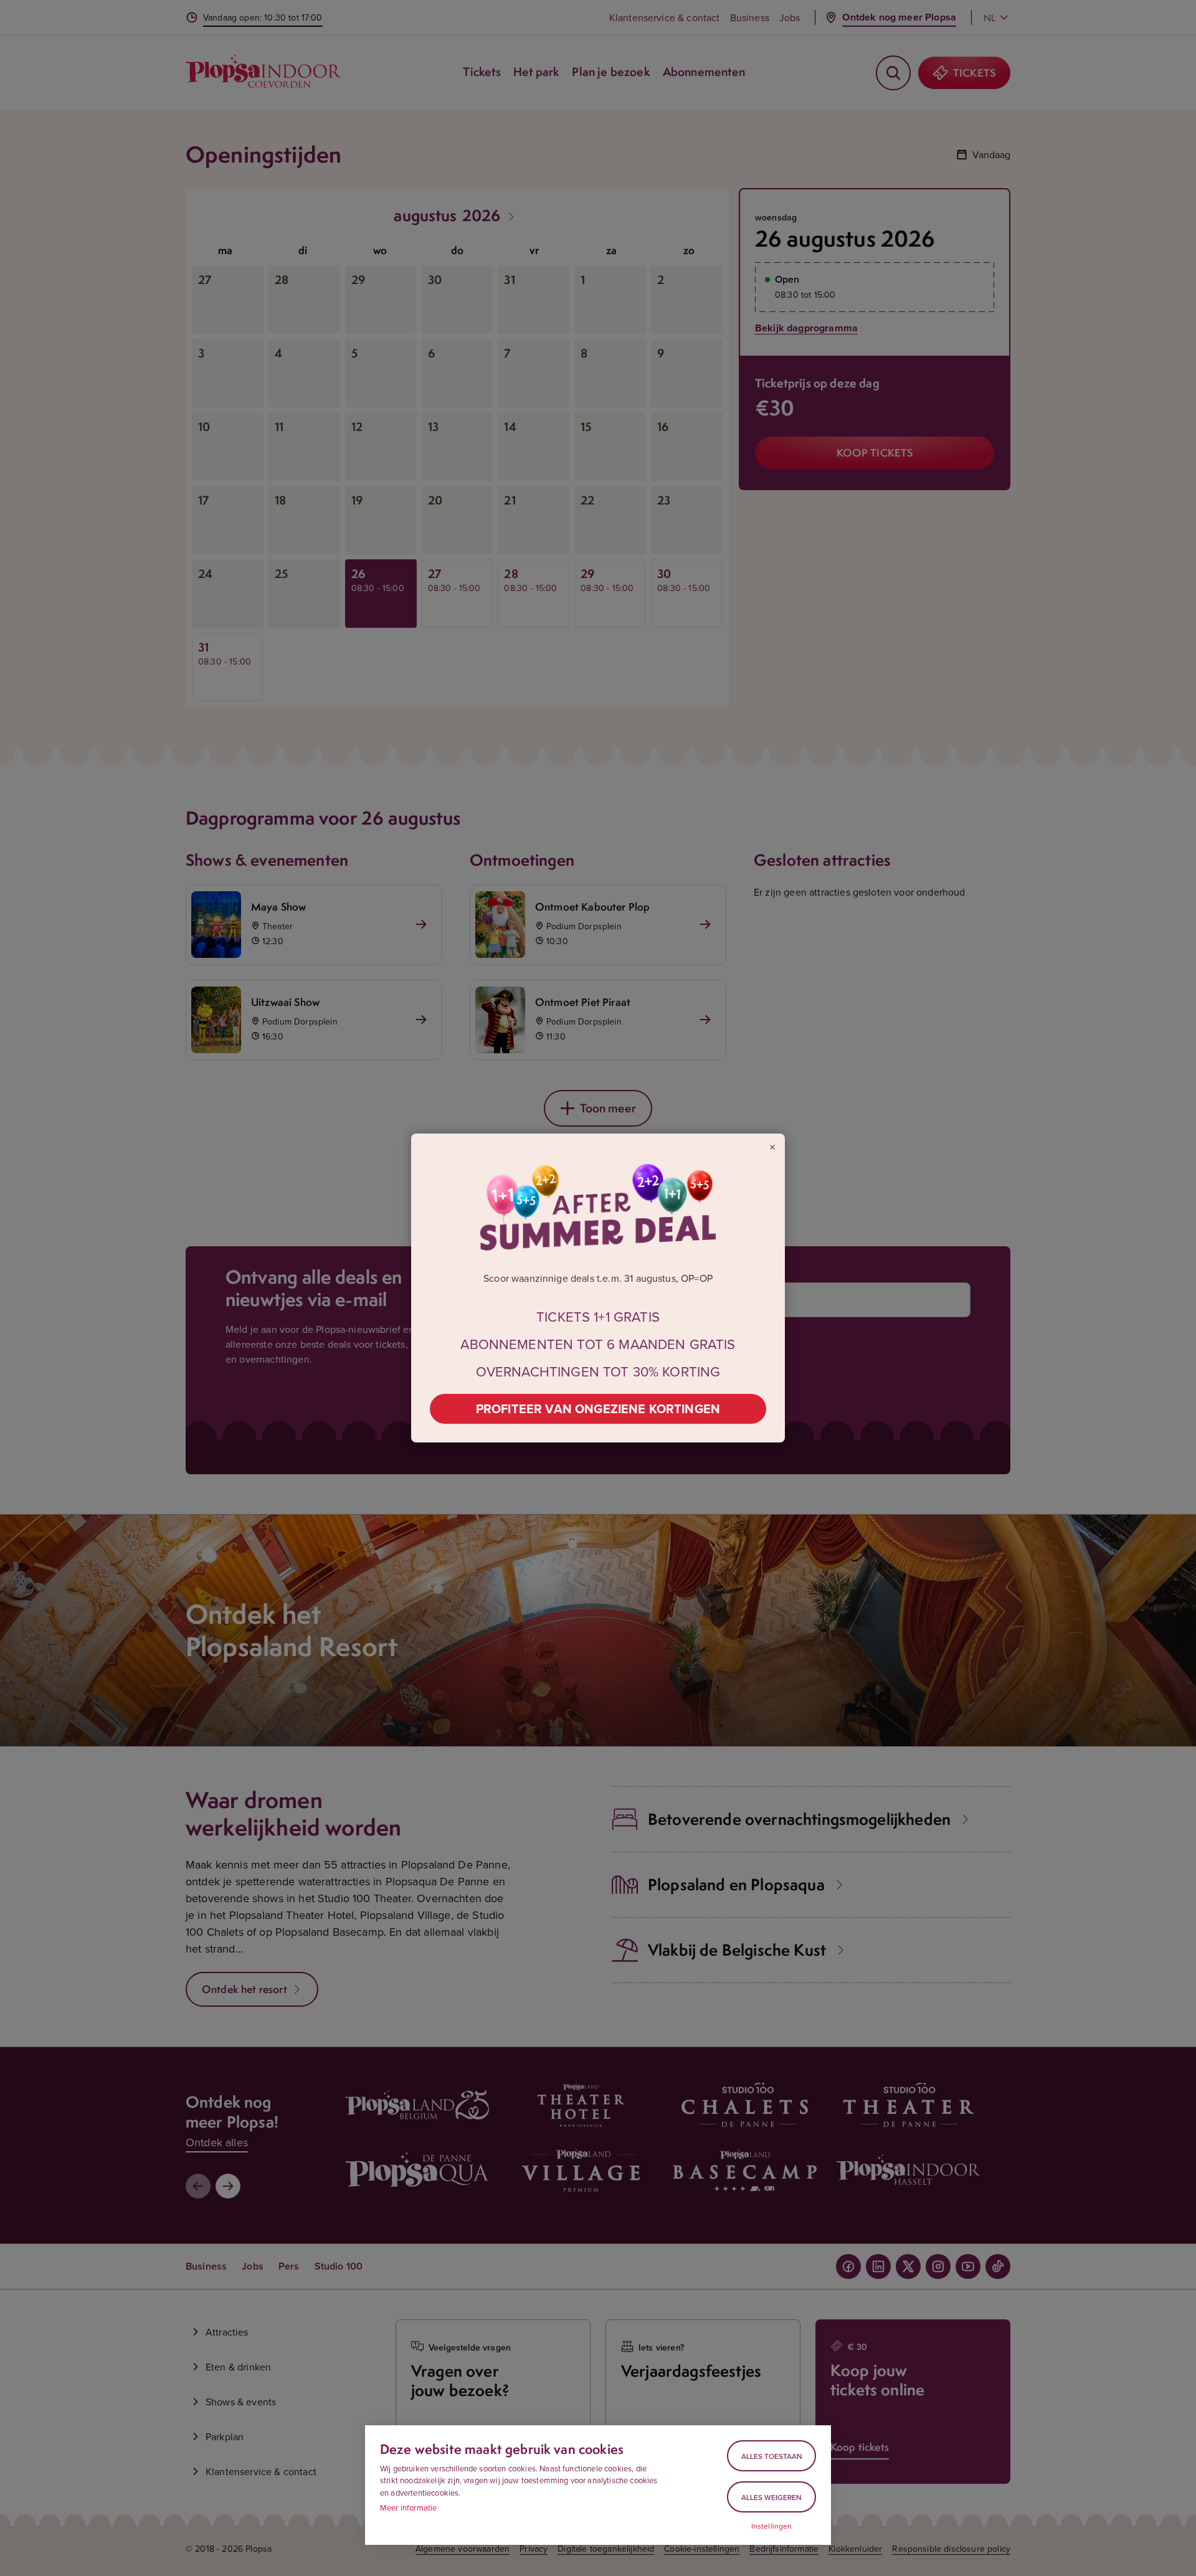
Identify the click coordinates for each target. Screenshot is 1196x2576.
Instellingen (772, 2526)
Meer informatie (408, 2507)
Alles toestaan (772, 2456)
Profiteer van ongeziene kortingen (598, 1409)
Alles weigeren (771, 2497)
